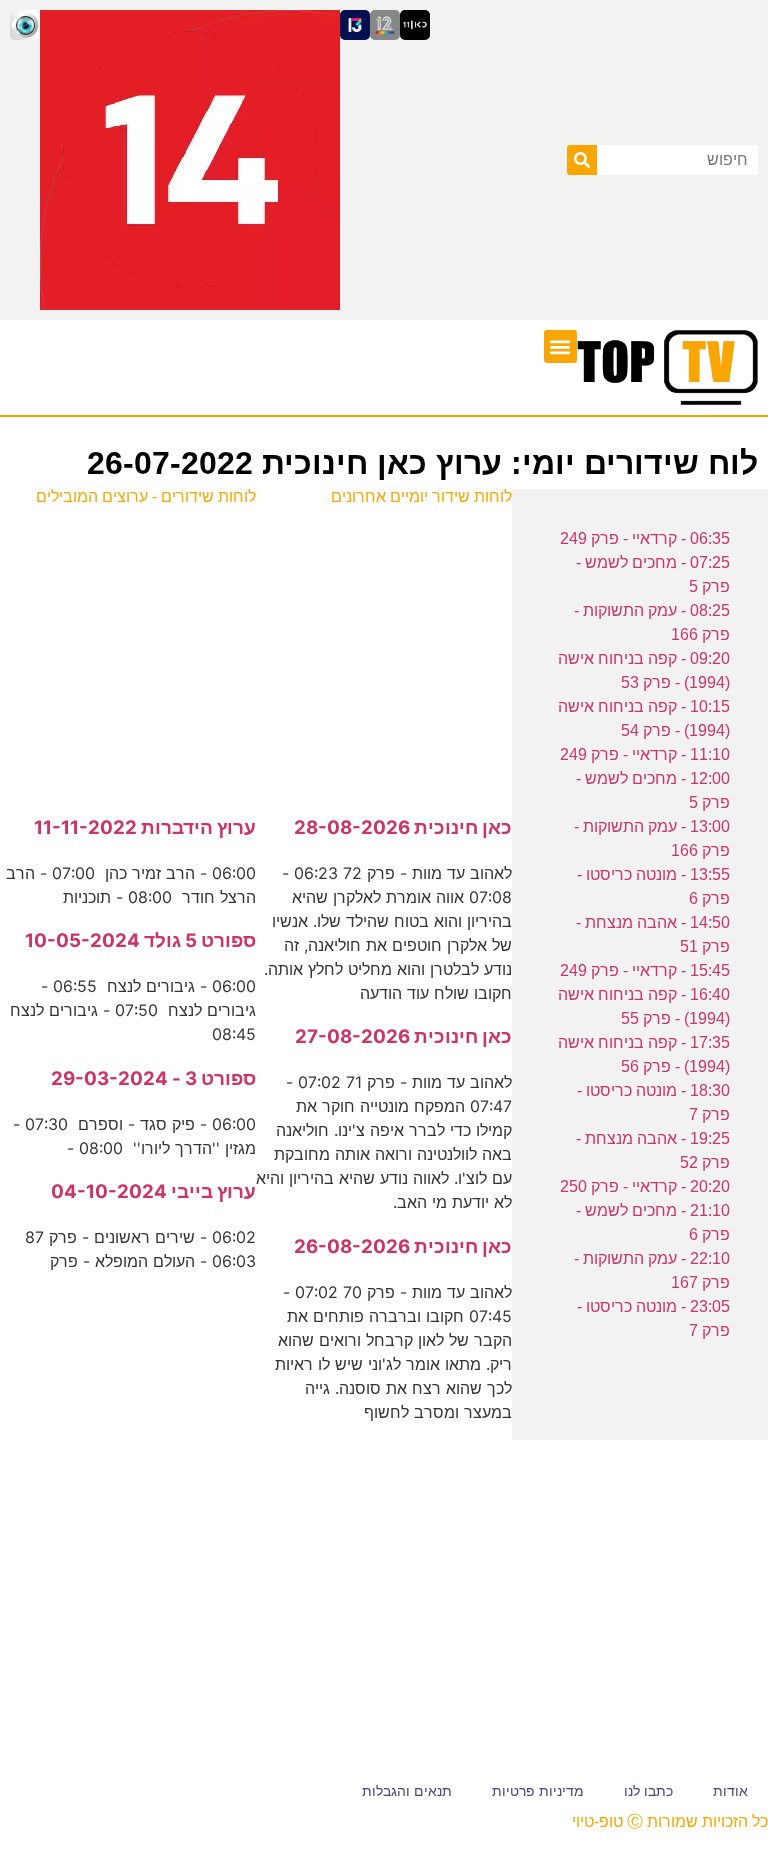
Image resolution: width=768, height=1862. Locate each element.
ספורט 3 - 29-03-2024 (153, 1078)
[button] (560, 346)
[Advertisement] (384, 650)
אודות (730, 1791)
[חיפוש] (582, 160)
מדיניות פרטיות (538, 1791)
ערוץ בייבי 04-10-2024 (153, 1191)
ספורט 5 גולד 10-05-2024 (140, 940)
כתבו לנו (648, 1791)
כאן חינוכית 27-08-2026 (403, 1036)
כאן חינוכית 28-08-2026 (403, 827)
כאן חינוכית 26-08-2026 (403, 1246)
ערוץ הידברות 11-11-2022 (145, 827)
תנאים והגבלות (407, 1791)
